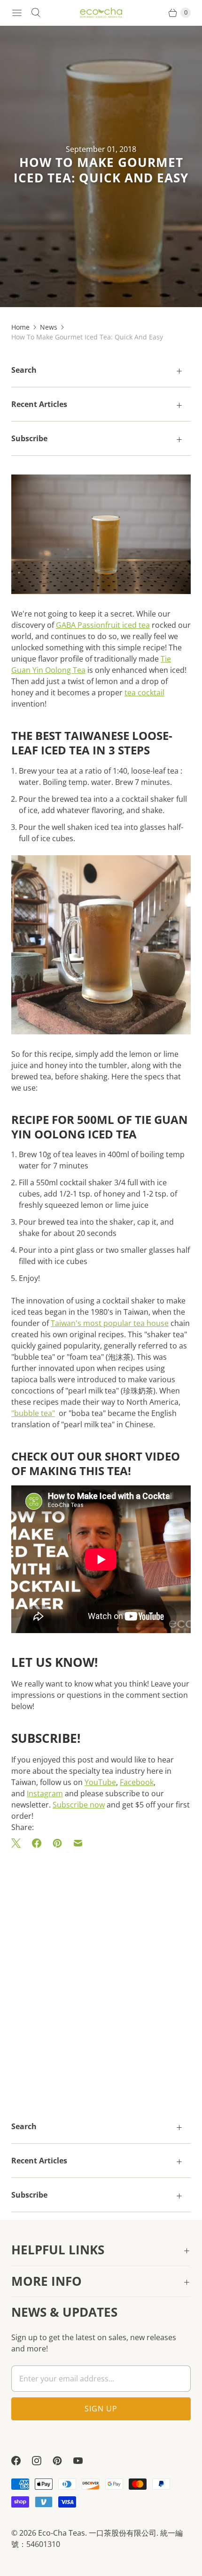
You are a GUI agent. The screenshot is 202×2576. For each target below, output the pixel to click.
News (49, 327)
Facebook (137, 1782)
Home (20, 327)
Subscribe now (79, 1805)
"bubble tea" (33, 1413)
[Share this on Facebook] (37, 1843)
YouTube (100, 1782)
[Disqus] (101, 1971)
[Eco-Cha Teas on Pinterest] (63, 2461)
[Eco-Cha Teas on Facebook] (22, 2461)
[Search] (36, 13)
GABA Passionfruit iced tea (103, 625)
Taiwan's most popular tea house (110, 1323)
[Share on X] (19, 1843)
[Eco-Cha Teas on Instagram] (42, 2461)
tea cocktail (144, 693)
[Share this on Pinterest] (57, 1843)
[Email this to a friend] (78, 1843)
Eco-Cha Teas (62, 2533)
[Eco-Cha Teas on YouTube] (84, 2461)
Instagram (45, 1793)
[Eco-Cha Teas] (101, 13)
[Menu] (17, 13)
